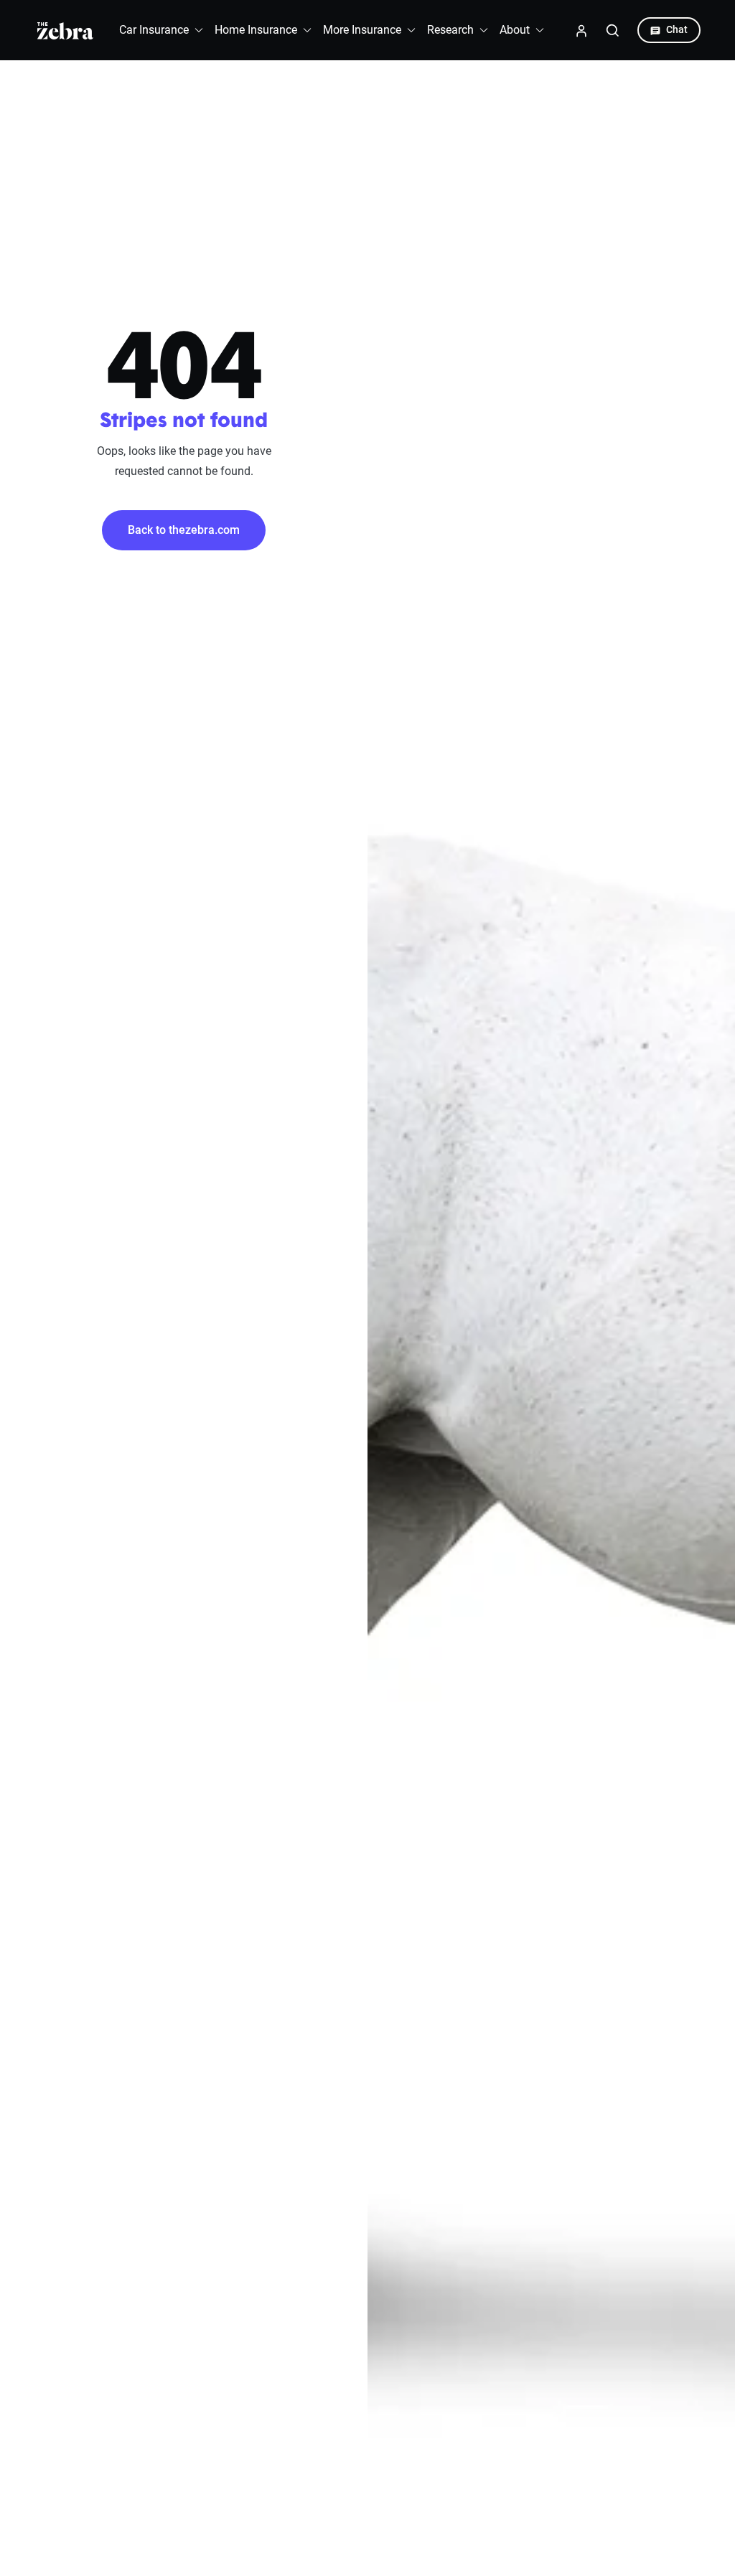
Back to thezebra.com (184, 530)
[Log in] (581, 30)
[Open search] (613, 30)
